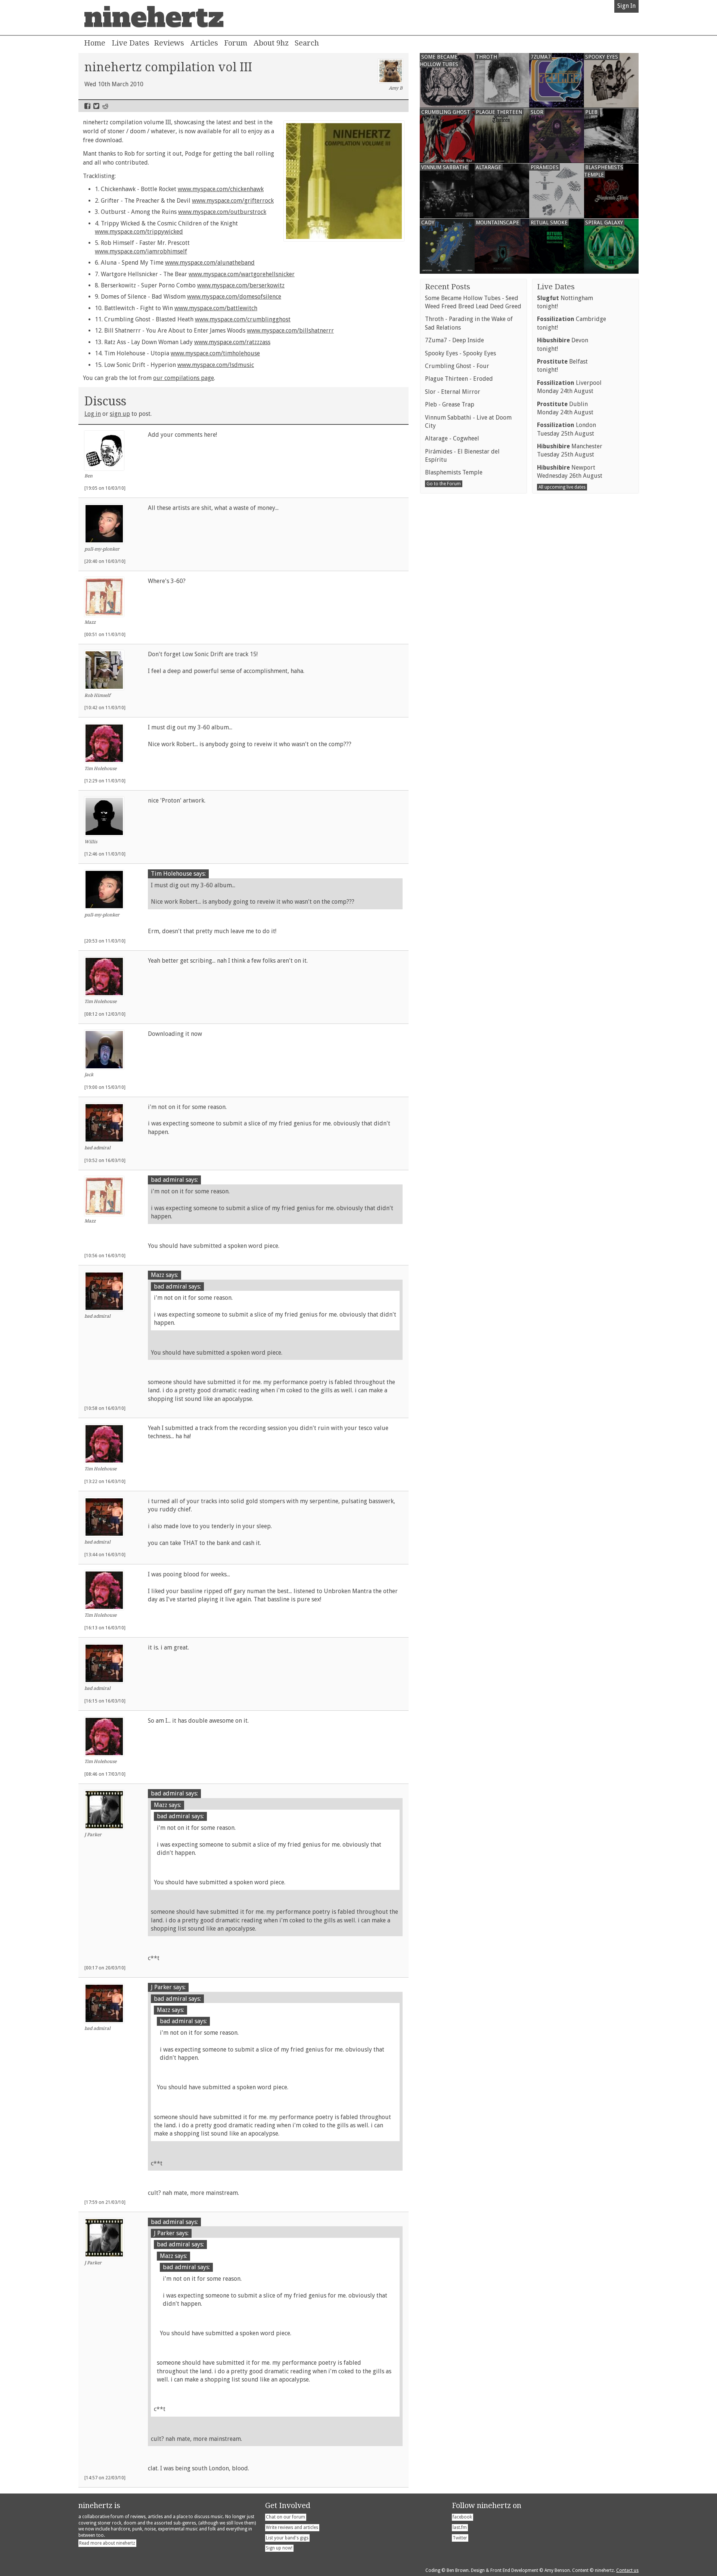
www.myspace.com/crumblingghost (243, 319)
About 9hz (271, 43)
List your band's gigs (287, 2538)
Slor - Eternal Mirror (453, 392)
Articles (204, 43)
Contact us (627, 2570)
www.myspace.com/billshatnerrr (290, 331)
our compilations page (184, 378)
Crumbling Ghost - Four (457, 366)
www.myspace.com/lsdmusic (216, 365)
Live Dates (131, 43)
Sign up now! (279, 2548)
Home (95, 43)
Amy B (396, 88)
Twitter (96, 106)
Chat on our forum (285, 2517)
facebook (462, 2517)
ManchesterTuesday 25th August (570, 450)
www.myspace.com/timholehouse (215, 353)
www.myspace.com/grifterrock (233, 201)
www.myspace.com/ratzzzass (232, 342)
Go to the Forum (444, 484)
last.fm (460, 2527)
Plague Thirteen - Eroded (459, 379)
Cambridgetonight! (572, 323)
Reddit (105, 106)
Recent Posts (448, 287)
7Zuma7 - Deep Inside (454, 340)
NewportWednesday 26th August (570, 472)
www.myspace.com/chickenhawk (221, 189)
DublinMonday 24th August (565, 408)
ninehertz (154, 18)
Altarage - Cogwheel (452, 438)
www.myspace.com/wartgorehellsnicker (242, 274)
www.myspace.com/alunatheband (210, 263)
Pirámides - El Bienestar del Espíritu (462, 456)
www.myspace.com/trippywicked (139, 232)
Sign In (626, 6)
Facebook (87, 106)
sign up (120, 414)
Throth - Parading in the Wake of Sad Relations (469, 323)
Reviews (169, 43)
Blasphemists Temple (454, 472)
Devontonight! (563, 344)
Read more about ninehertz (107, 2543)
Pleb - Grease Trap (450, 404)
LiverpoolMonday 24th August (569, 387)
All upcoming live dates (562, 487)
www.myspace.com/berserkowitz (241, 285)
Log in (93, 414)
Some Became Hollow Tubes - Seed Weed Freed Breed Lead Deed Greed (473, 302)
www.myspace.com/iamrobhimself (141, 251)
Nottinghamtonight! (565, 302)
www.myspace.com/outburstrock (222, 212)
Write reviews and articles (292, 2527)
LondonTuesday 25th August (567, 429)
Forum (236, 43)
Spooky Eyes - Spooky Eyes (460, 353)
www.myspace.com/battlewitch (216, 308)
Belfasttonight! (562, 366)
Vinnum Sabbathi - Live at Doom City (468, 422)
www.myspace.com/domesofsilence (234, 297)
